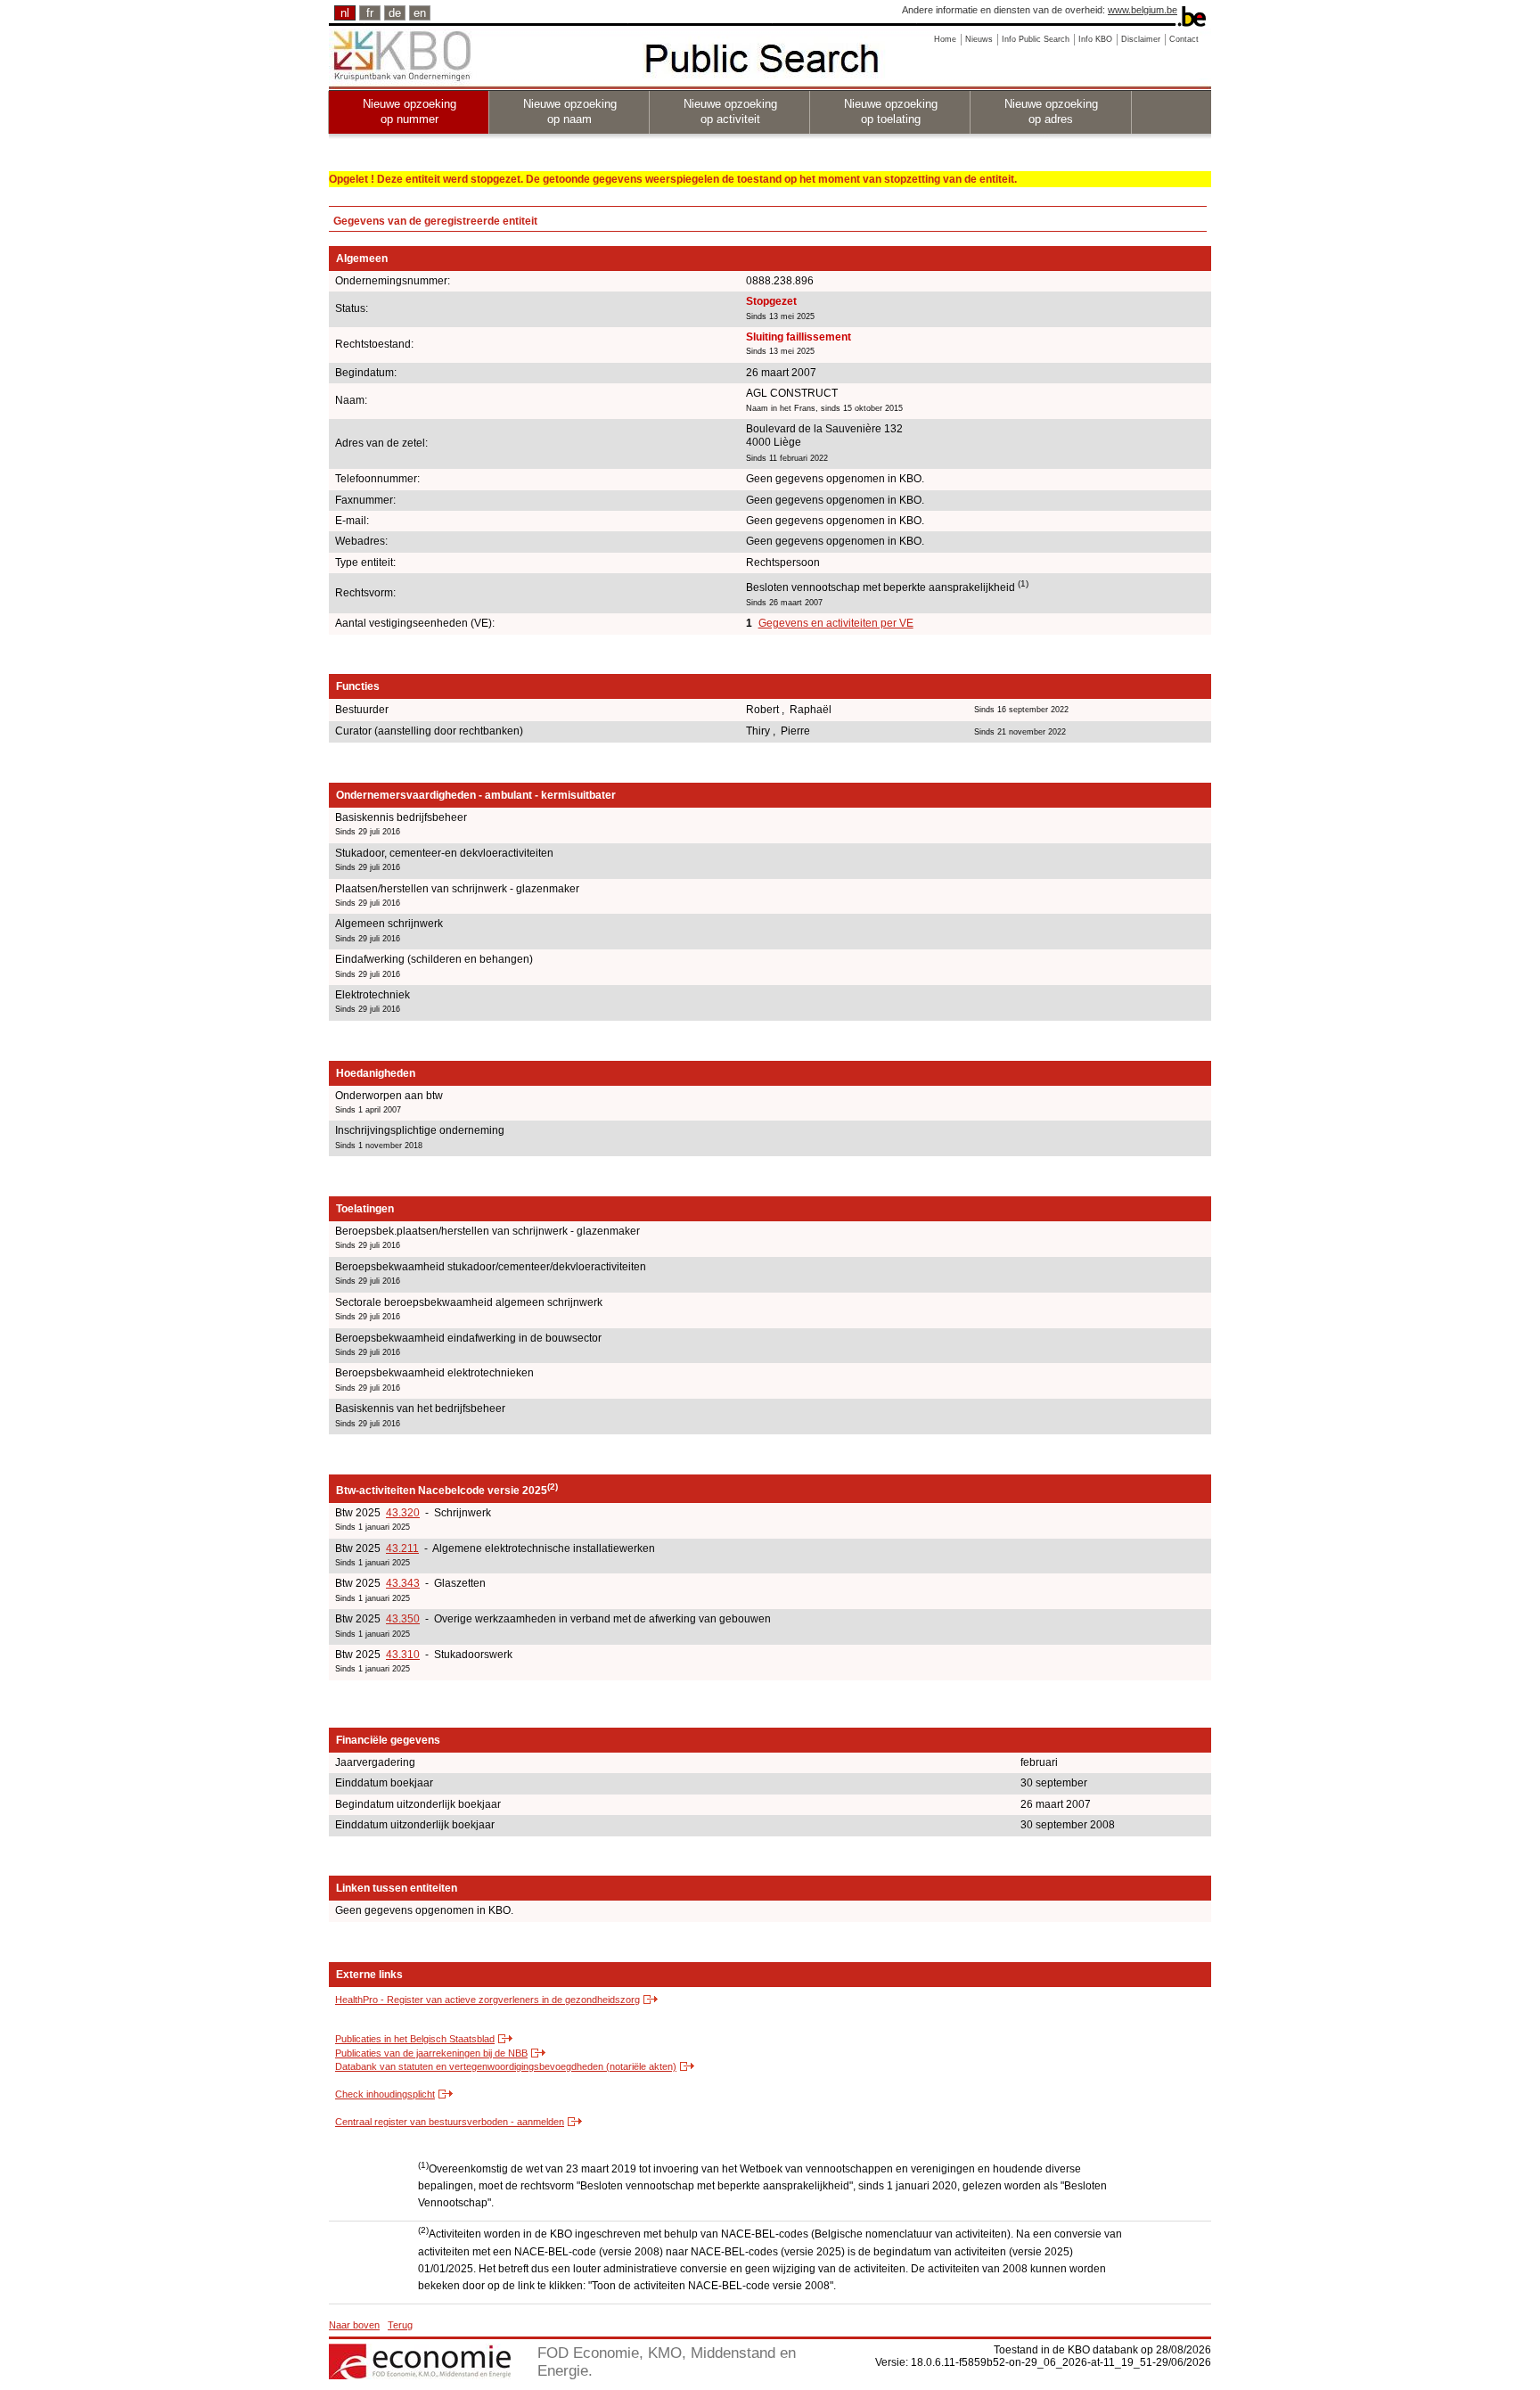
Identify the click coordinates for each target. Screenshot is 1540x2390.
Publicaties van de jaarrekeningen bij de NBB (431, 2053)
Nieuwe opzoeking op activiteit (730, 111)
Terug (400, 2325)
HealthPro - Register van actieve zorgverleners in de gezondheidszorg (487, 2000)
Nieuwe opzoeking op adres (1051, 111)
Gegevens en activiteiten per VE (836, 623)
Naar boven (354, 2325)
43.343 (403, 1583)
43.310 (403, 1655)
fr (370, 13)
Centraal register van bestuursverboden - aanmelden (450, 2122)
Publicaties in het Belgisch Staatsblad (415, 2039)
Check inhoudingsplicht (385, 2094)
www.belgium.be (1143, 10)
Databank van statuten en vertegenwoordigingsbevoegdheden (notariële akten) (506, 2066)
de (395, 13)
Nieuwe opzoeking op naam (570, 111)
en (420, 13)
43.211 (402, 1548)
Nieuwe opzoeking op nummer (410, 111)
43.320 (403, 1513)
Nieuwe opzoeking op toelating (891, 111)
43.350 (403, 1619)
